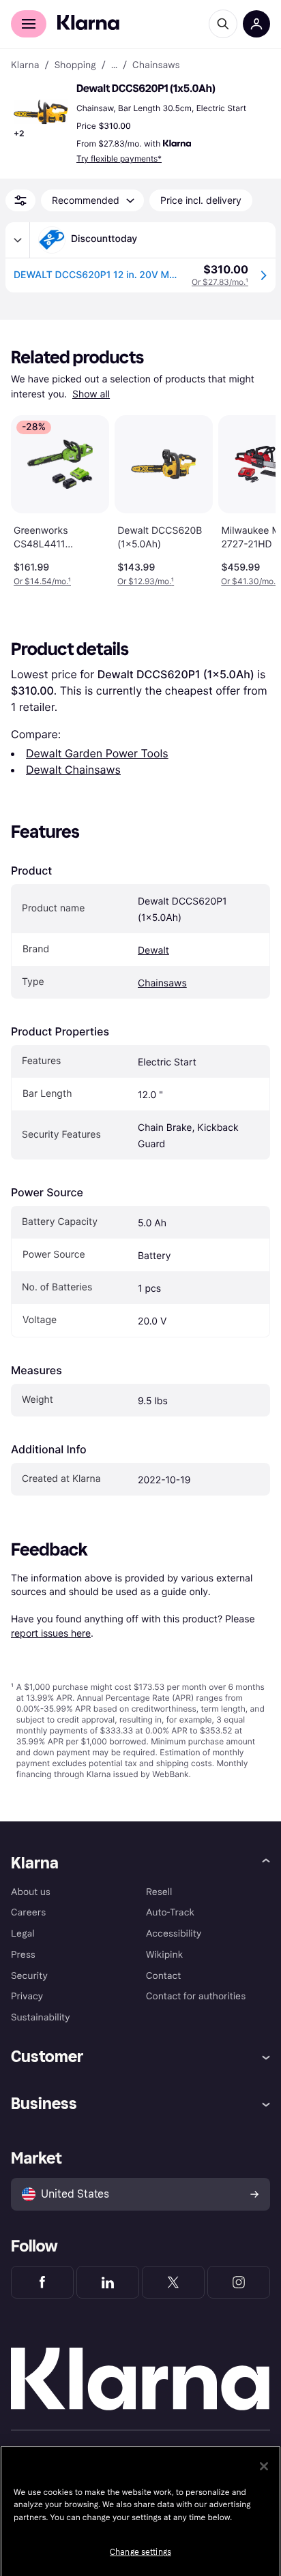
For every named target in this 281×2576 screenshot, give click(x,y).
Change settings (140, 2552)
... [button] (114, 65)
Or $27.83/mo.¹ (220, 282)
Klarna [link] (25, 65)
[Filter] (20, 200)
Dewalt (153, 951)
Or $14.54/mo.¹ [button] (42, 581)
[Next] (251, 498)
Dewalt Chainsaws (73, 770)
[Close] (264, 2466)
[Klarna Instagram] (239, 2282)
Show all (91, 394)
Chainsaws (162, 983)
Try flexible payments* (119, 158)
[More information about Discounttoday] (18, 240)
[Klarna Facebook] (42, 2282)
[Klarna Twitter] (173, 2282)
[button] (41, 112)
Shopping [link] (75, 65)
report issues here (51, 1633)
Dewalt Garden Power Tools (97, 753)
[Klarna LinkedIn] (108, 2282)
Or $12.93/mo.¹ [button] (146, 581)
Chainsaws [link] (156, 65)
